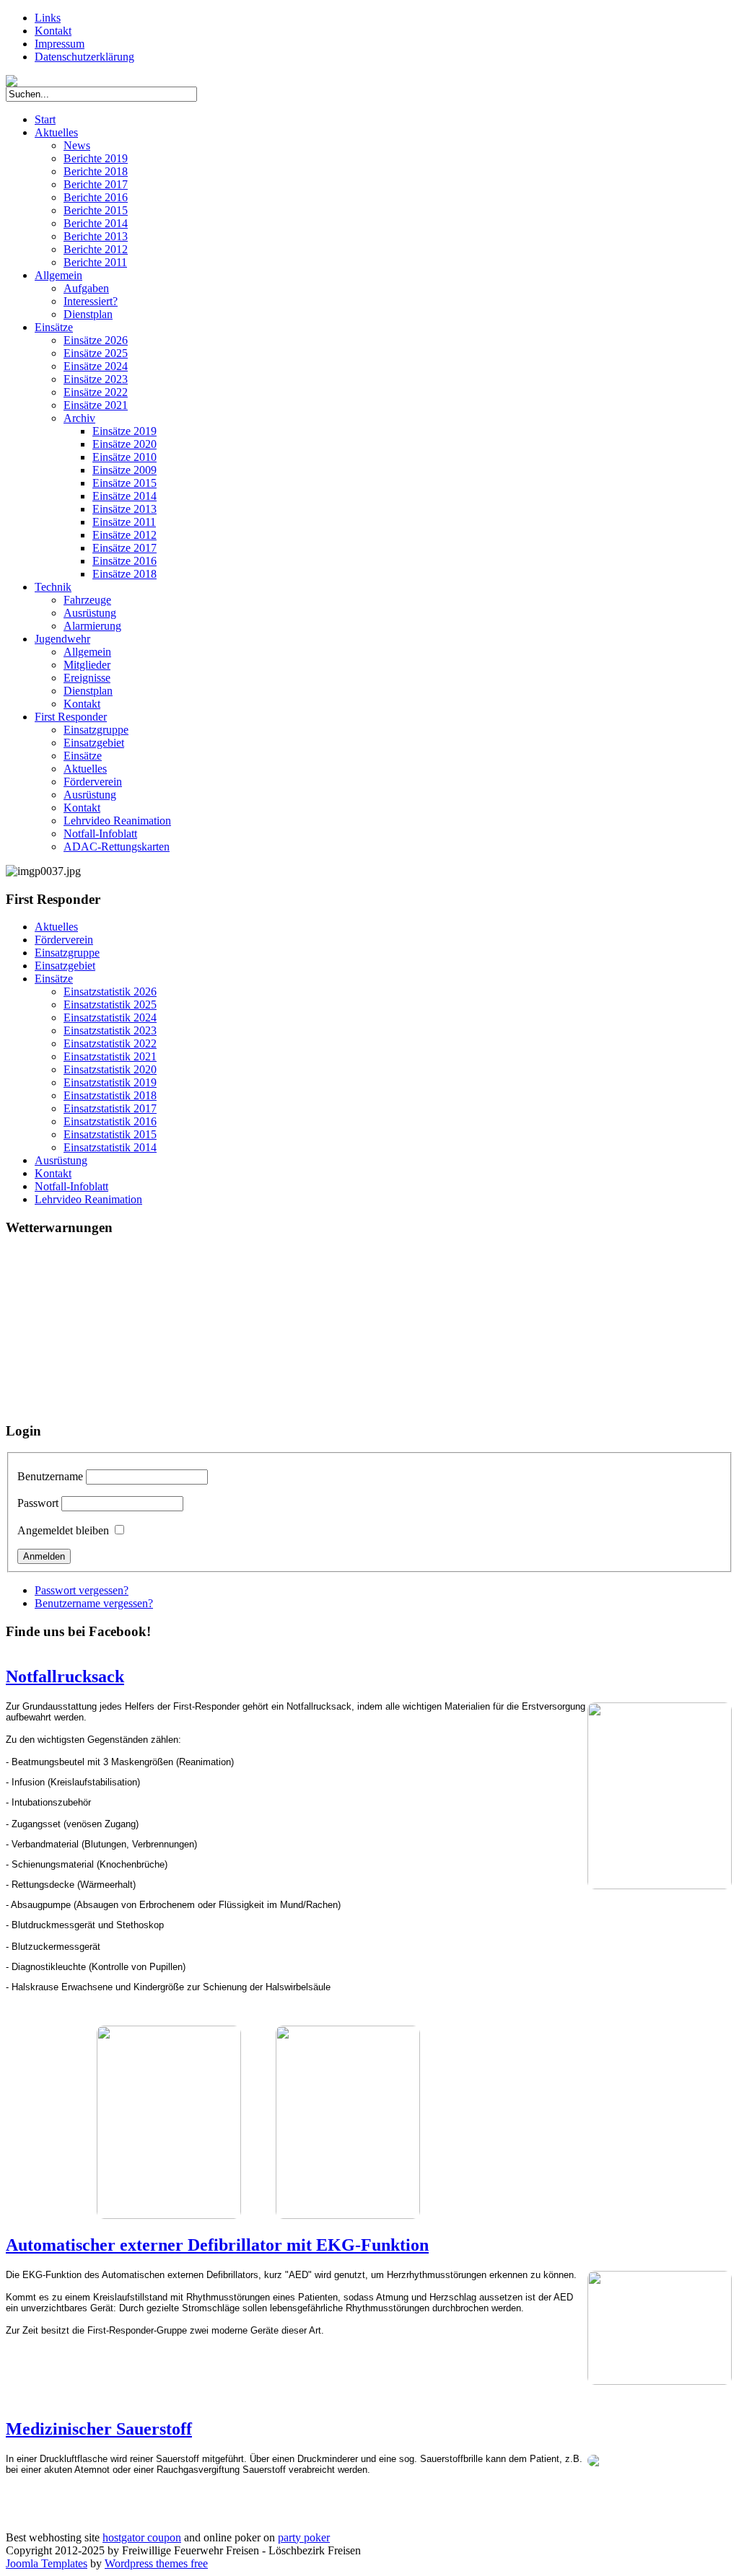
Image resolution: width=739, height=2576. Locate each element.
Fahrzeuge (87, 600)
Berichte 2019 (96, 158)
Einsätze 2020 (124, 444)
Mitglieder (87, 665)
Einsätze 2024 (96, 366)
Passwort (38, 1503)
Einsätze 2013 (124, 509)
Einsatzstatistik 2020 (110, 1069)
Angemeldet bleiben (63, 1530)
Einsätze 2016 (124, 561)
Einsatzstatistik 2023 (110, 1030)
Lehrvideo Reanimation (117, 821)
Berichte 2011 (95, 262)
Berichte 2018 (96, 171)
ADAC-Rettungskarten (117, 847)
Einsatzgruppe (96, 730)
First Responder (71, 717)
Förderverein (93, 782)
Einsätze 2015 (124, 483)
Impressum (60, 44)
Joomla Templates (47, 2563)
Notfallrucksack (65, 1676)
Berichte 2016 (96, 197)
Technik (53, 587)
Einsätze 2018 (124, 574)
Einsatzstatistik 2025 (110, 1005)
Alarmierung (92, 626)
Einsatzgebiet (94, 743)
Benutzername (50, 1476)
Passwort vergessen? (82, 1590)
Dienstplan (88, 314)
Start (45, 119)
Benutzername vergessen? (94, 1603)
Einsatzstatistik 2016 (110, 1121)
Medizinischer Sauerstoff (99, 2429)
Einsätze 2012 (124, 535)
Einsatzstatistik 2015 (110, 1134)
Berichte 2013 (96, 236)
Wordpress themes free (156, 2563)
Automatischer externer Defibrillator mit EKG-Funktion (217, 2245)
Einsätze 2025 (96, 353)
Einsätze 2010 (124, 457)
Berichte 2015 (96, 210)
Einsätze (54, 327)
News (77, 145)
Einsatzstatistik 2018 (110, 1095)
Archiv (79, 418)
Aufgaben (86, 288)
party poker (304, 2537)
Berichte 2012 (96, 249)
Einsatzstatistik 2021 (110, 1056)
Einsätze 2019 (124, 431)
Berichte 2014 (96, 223)
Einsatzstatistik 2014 (110, 1147)
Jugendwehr (62, 639)
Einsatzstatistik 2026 (110, 992)
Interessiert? (91, 301)
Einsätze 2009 (124, 470)
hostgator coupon (142, 2537)
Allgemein (58, 275)
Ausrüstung (90, 613)
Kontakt (53, 31)
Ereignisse (87, 678)
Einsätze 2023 (96, 379)
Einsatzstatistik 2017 (110, 1108)
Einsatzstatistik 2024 (110, 1017)
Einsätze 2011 (124, 522)
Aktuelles (56, 132)
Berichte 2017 (96, 184)
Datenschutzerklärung (84, 57)
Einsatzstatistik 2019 (110, 1082)
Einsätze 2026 (96, 340)
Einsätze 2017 (124, 548)
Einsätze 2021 (96, 405)
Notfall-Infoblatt (100, 834)
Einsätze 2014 (124, 496)
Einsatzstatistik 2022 (110, 1043)
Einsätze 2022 (96, 392)
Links (48, 18)
